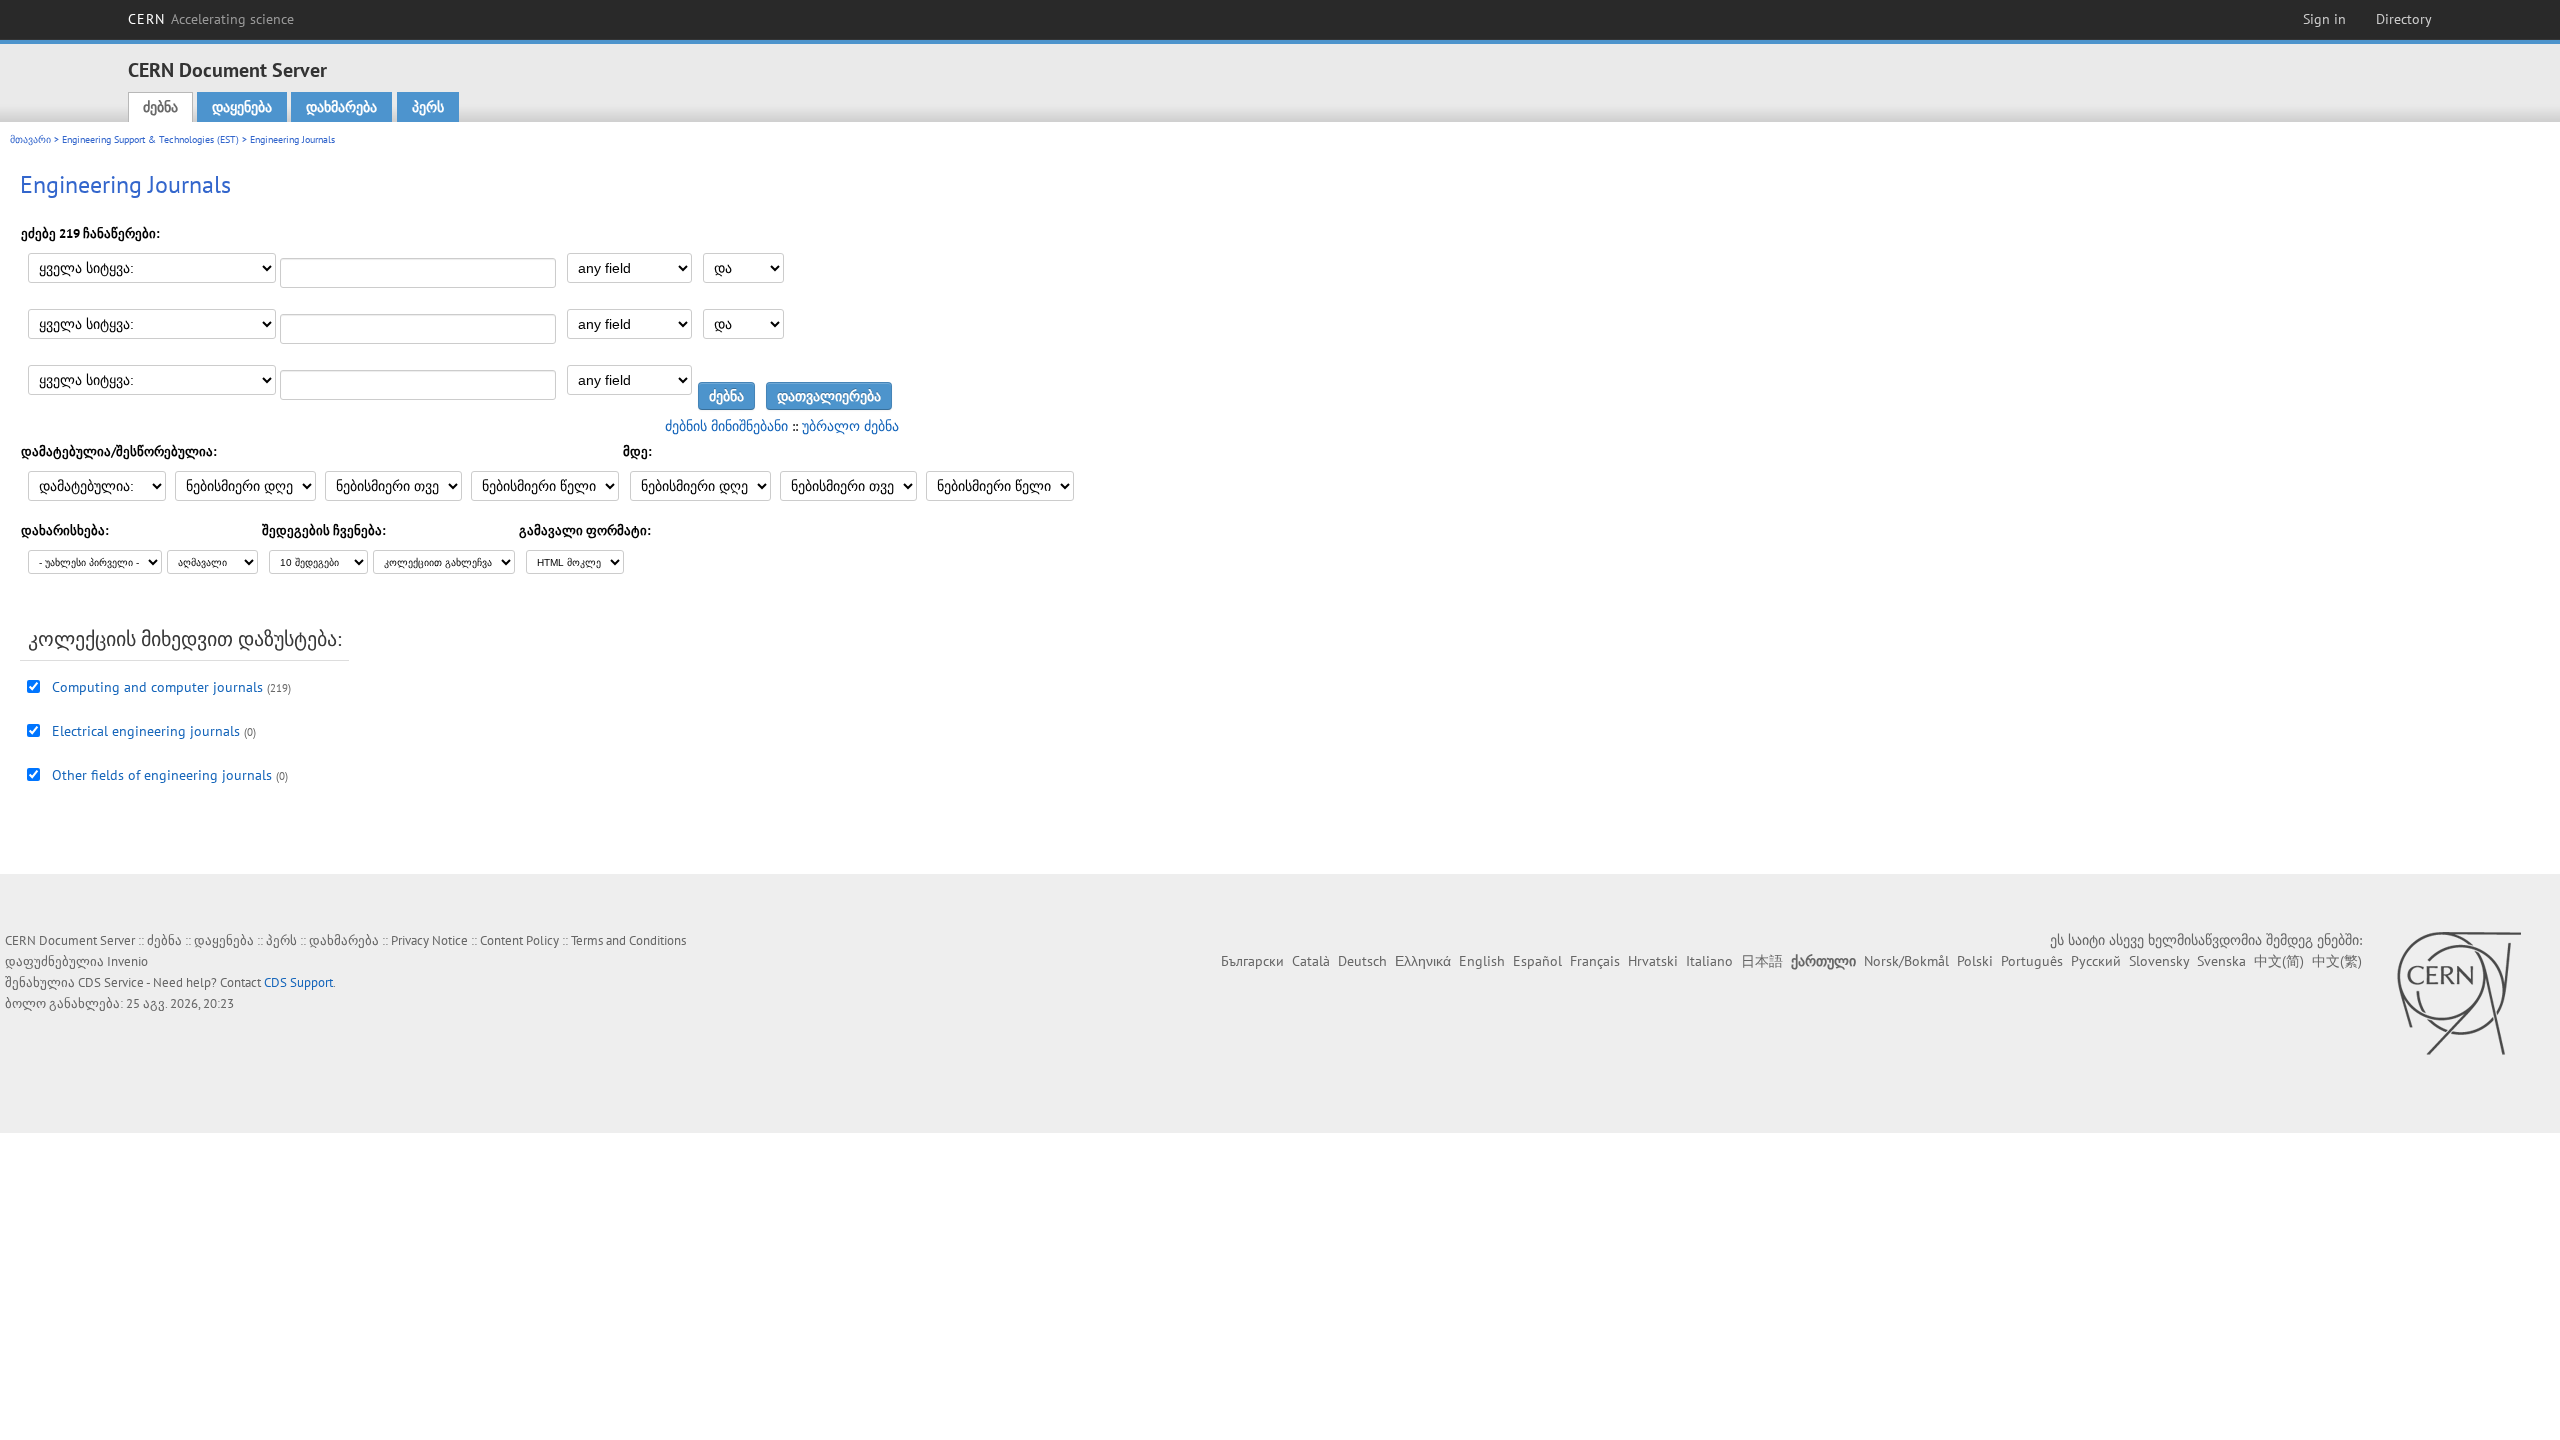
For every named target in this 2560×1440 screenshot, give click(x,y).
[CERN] (2458, 993)
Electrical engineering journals (146, 731)
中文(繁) (2337, 961)
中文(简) (2279, 961)
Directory (2404, 19)
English (1482, 961)
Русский (2096, 961)
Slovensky (2159, 961)
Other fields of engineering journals (162, 775)
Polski (1975, 961)
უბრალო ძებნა (850, 426)
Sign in (2324, 19)
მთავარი (30, 139)
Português (2032, 961)
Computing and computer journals (157, 687)
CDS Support (298, 982)
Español (1537, 961)
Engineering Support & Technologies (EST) (150, 139)
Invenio (127, 961)
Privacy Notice (429, 940)
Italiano (1709, 961)
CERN (211, 19)
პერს (428, 107)
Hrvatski (1653, 961)
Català (1311, 961)
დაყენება (242, 107)
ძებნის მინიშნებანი (726, 426)
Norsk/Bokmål (1906, 961)
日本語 (1762, 961)
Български (1252, 961)
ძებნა (160, 107)
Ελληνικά (1423, 961)
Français (1595, 961)
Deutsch (1362, 961)
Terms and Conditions (628, 940)
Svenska (2221, 961)
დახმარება (341, 107)
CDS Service (111, 982)
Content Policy (519, 940)
